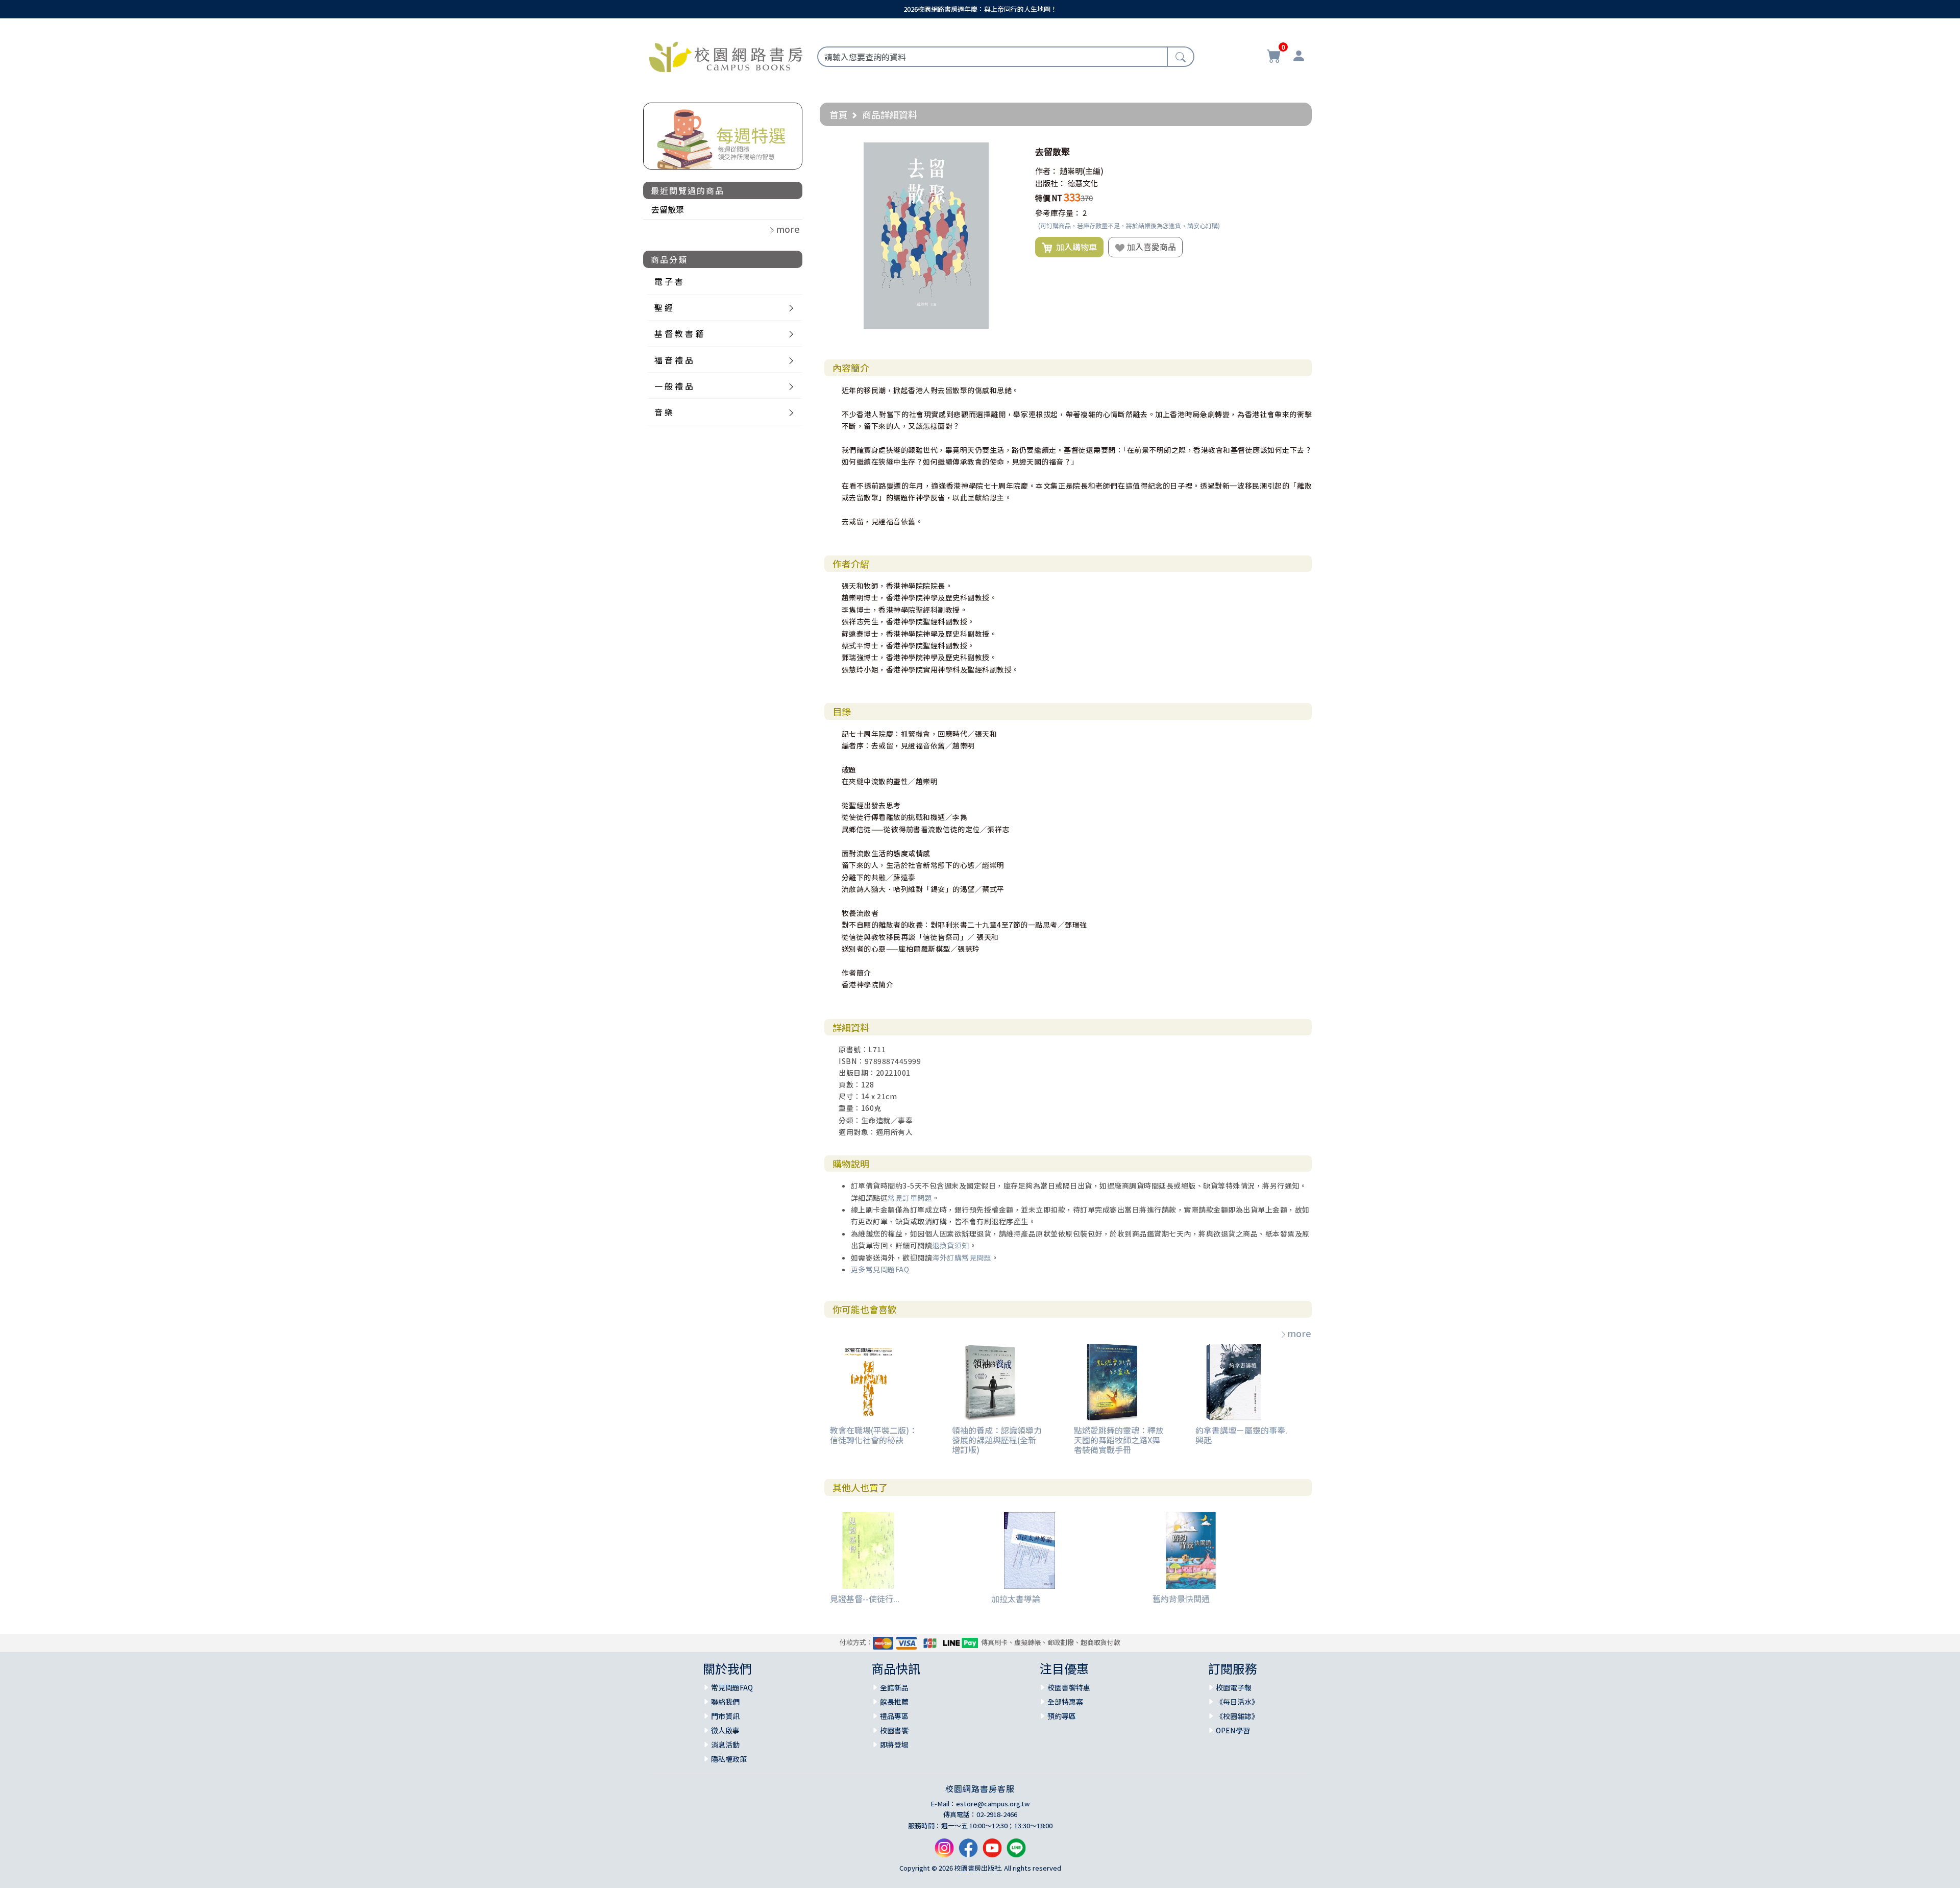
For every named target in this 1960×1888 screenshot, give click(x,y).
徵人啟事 (725, 1730)
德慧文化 (1083, 183)
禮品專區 (894, 1716)
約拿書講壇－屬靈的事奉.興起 (1241, 1435)
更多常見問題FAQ (880, 1269)
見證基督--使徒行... (865, 1599)
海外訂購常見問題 (962, 1257)
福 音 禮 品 (674, 360)
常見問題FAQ (732, 1687)
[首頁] (726, 55)
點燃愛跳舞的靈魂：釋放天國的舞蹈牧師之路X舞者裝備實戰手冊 (1119, 1440)
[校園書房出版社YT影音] (992, 1852)
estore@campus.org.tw (993, 1804)
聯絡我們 (725, 1702)
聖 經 (664, 307)
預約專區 (1062, 1716)
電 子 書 (669, 281)
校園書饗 (894, 1730)
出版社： (1050, 183)
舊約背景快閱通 (1181, 1599)
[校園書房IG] (944, 1852)
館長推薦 (894, 1702)
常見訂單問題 (910, 1198)
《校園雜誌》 (1237, 1716)
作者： (1047, 171)
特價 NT (1049, 198)
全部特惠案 (1065, 1702)
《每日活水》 (1237, 1702)
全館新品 (894, 1687)
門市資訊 (725, 1716)
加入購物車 (1074, 247)
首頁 (839, 114)
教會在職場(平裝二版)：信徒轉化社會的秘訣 (874, 1435)
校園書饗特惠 (1069, 1687)
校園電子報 (1234, 1687)
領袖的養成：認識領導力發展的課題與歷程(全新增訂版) (997, 1440)
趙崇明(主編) (1082, 171)
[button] (1010, 152)
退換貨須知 (951, 1245)
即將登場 (894, 1745)
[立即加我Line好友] (1016, 1852)
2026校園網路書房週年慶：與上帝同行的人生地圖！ (980, 9)
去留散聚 (668, 209)
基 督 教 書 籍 (679, 333)
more (1299, 1333)
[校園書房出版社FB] (968, 1852)
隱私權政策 (729, 1759)
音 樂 (664, 412)
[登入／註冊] (1298, 57)
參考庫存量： (1058, 213)
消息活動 (725, 1745)
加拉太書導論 (1016, 1599)
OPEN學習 (1233, 1730)
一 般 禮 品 (674, 386)
